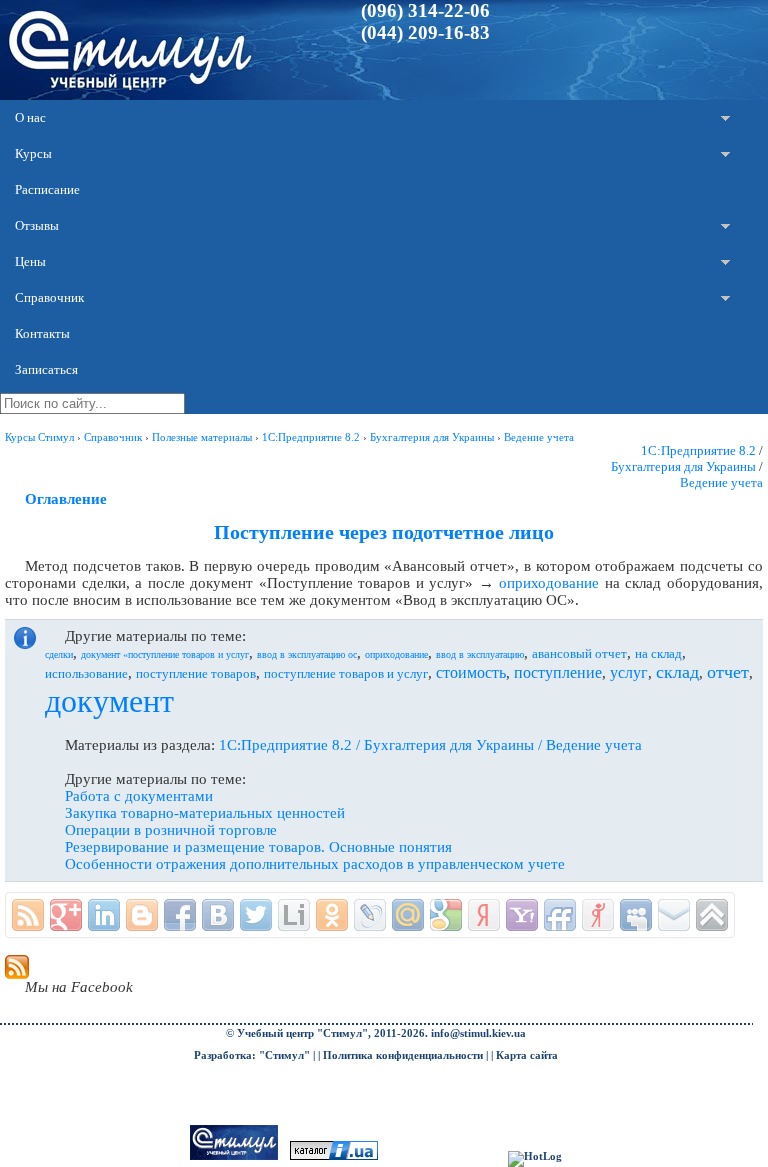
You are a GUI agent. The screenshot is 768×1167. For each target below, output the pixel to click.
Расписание (47, 189)
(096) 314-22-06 (425, 10)
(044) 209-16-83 (425, 32)
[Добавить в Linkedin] (104, 915)
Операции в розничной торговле (171, 830)
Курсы (33, 153)
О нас (30, 117)
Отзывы (37, 225)
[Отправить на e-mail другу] (674, 915)
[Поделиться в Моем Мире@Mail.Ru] (408, 915)
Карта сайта (527, 1055)
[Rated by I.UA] (334, 1156)
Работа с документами (139, 796)
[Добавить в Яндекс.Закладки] (484, 915)
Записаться (46, 369)
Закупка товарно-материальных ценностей (205, 813)
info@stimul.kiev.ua (478, 1033)
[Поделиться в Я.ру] (598, 915)
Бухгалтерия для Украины (683, 466)
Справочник (49, 297)
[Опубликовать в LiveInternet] (294, 915)
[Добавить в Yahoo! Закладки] (522, 915)
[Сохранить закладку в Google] (446, 915)
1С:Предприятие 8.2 (698, 450)
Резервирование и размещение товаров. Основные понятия (258, 847)
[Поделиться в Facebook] (180, 915)
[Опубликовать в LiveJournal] (370, 915)
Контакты (42, 333)
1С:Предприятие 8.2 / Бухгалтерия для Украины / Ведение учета (430, 745)
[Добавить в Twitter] (256, 915)
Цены (30, 261)
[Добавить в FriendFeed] (560, 915)
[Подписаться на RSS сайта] (28, 915)
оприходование (549, 583)
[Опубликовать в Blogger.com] (142, 915)
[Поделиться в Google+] (66, 915)
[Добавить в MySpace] (636, 915)
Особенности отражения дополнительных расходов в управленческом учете (315, 864)
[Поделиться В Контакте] (218, 915)
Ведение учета (721, 482)
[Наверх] (712, 915)
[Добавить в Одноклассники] (332, 915)
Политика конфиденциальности (403, 1055)
